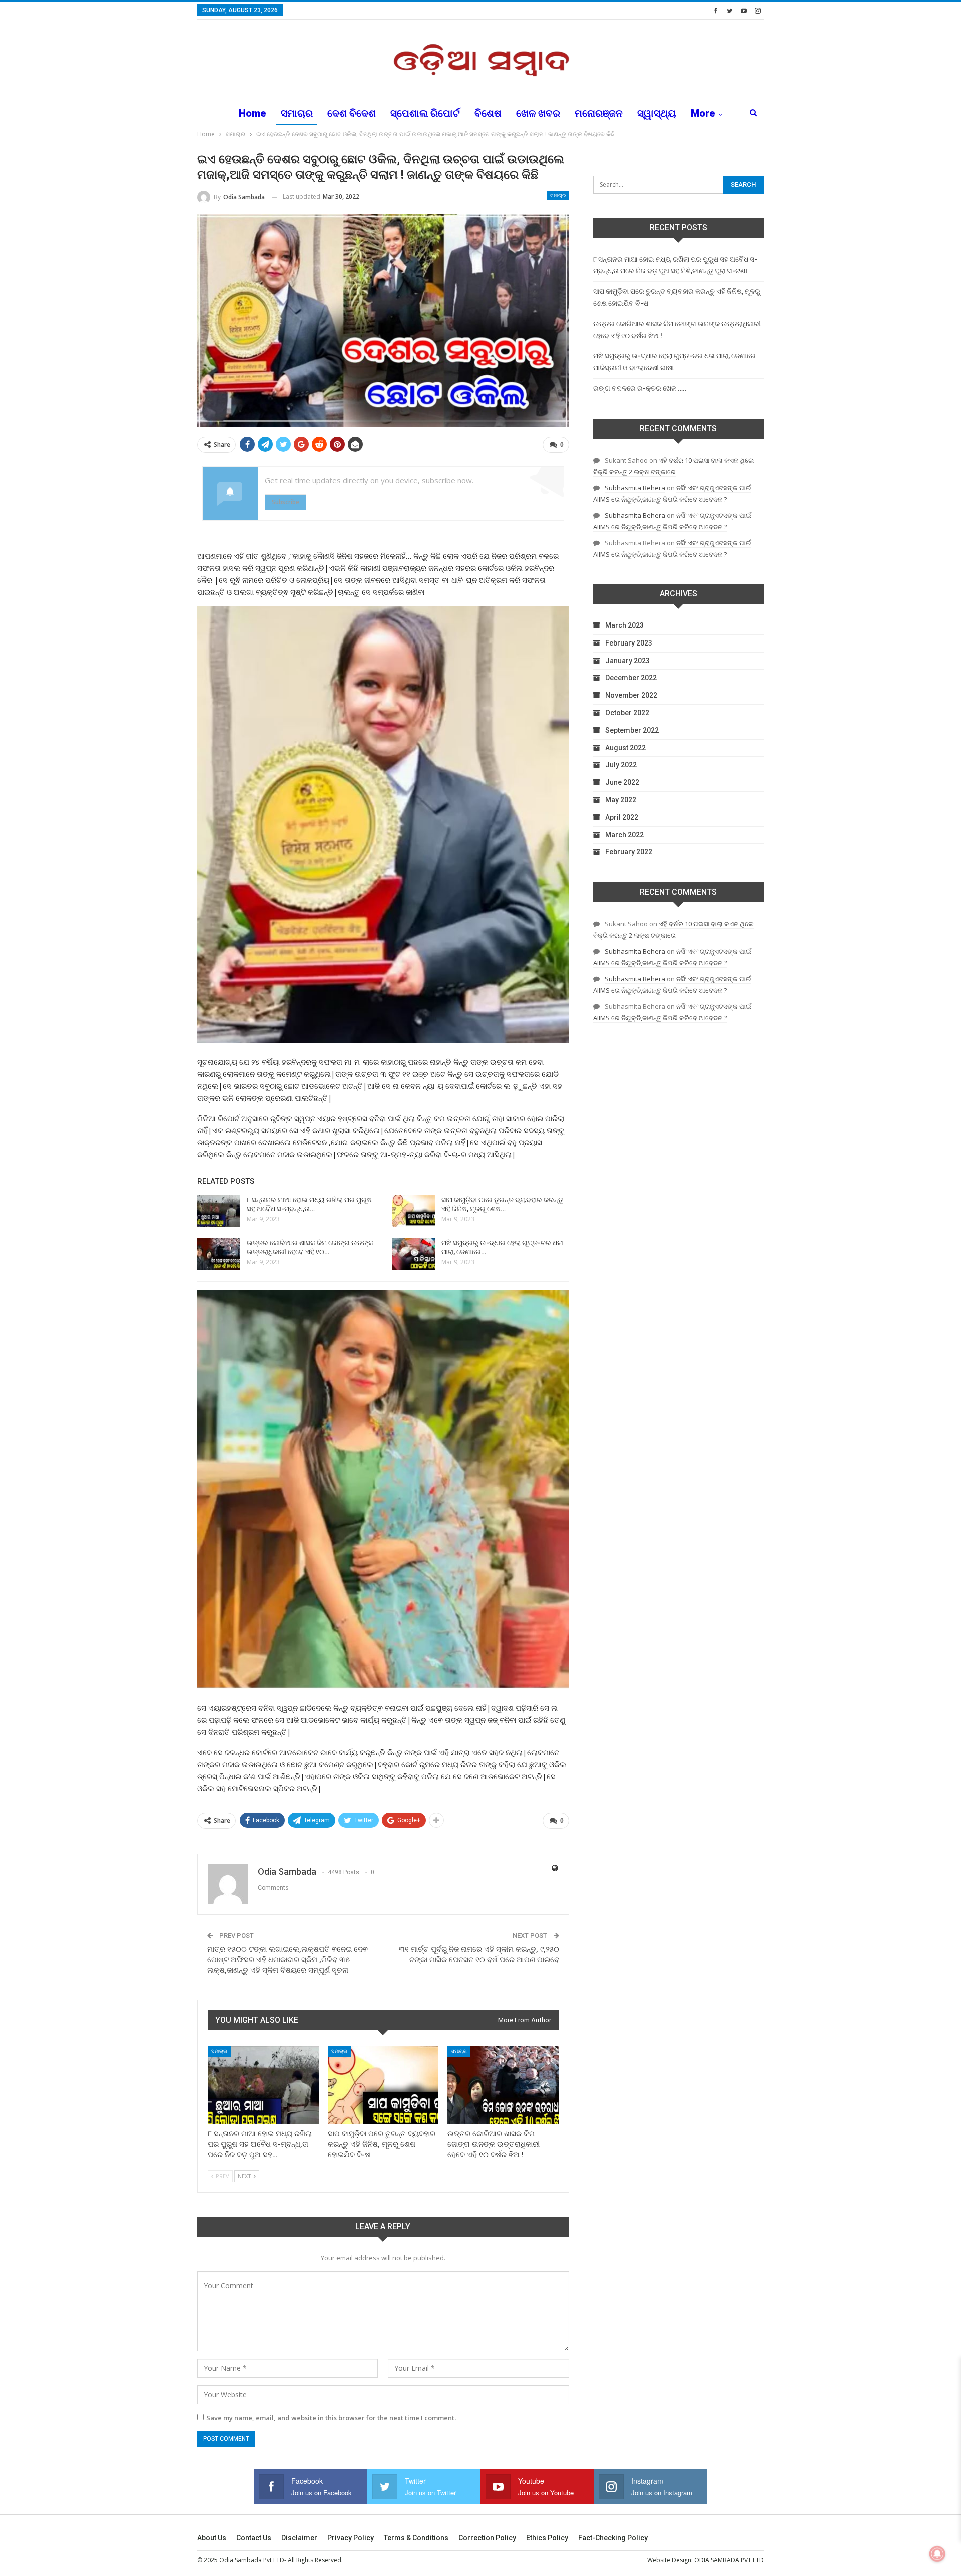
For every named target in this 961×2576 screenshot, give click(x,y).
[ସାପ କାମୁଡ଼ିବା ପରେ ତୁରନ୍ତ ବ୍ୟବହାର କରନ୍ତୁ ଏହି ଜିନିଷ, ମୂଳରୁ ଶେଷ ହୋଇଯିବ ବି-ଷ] (413, 1211)
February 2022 (629, 852)
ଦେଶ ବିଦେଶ (352, 113)
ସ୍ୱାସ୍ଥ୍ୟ (657, 113)
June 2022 (622, 782)
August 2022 (625, 748)
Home (253, 113)
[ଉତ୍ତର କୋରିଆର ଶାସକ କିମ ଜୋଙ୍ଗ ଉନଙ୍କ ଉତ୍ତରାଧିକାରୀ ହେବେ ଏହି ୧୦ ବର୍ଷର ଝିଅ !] (219, 1254)
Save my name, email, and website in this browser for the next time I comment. (331, 2418)
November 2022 (631, 695)
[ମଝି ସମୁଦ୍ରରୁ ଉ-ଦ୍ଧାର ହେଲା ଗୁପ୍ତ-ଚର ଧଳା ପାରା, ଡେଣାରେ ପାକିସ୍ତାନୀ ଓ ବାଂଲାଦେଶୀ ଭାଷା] (413, 1254)
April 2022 (622, 817)
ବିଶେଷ (488, 113)
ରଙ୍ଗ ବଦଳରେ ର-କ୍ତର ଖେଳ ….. (640, 388)
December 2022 (631, 678)
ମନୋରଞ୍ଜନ (599, 113)
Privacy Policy (351, 2538)
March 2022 (624, 835)
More (703, 113)
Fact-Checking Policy (613, 2538)
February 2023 (629, 643)
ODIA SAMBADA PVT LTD (729, 2560)
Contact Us (254, 2538)
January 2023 (627, 661)
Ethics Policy (547, 2538)
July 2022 (621, 765)
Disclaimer (299, 2538)
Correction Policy (487, 2538)
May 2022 (621, 800)
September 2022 (632, 730)
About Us (212, 2538)
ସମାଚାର (297, 113)
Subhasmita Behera (635, 488)
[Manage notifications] (937, 2554)
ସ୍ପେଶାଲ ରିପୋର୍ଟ (425, 113)
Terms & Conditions (416, 2538)
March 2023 (624, 625)
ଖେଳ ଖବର (538, 113)
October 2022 (627, 713)
